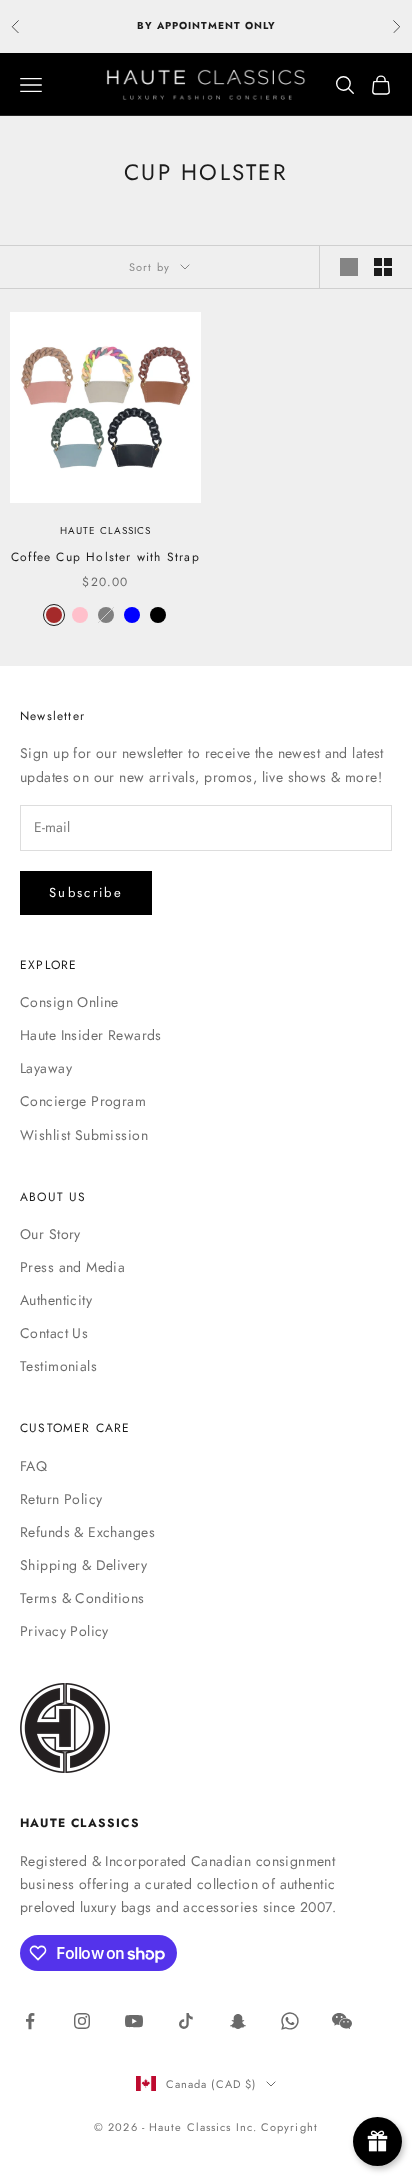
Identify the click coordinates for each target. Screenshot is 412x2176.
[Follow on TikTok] (186, 2021)
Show (377, 2141)
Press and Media (72, 1267)
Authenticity (56, 1300)
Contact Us (54, 1333)
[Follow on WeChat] (342, 2021)
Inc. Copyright (277, 2127)
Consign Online (69, 1002)
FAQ (33, 1466)
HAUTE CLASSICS (105, 530)
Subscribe (86, 892)
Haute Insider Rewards (91, 1035)
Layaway (46, 1068)
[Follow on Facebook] (30, 2021)
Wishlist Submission (84, 1135)
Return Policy (61, 1499)
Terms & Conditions (82, 1598)
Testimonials (58, 1366)
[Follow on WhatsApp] (290, 2021)
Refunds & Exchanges (87, 1532)
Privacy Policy (64, 1631)
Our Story (50, 1234)
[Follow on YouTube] (134, 2021)
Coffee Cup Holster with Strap (105, 557)
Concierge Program (83, 1101)
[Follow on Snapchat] (238, 2021)
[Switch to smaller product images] (383, 267)
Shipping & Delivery (83, 1565)
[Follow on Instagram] (82, 2021)
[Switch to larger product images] (349, 267)
